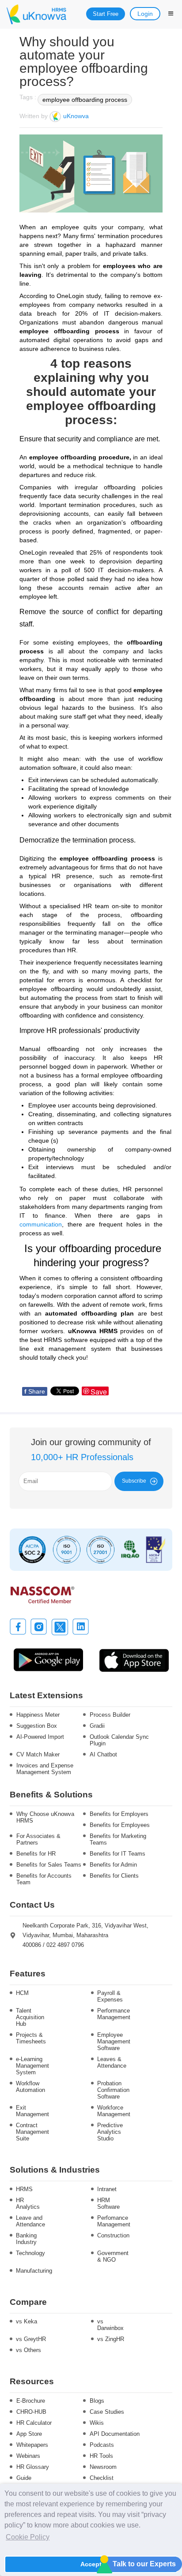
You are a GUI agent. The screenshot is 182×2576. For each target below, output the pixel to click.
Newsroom (103, 2467)
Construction (112, 2235)
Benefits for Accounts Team (44, 1879)
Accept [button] (91, 2564)
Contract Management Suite (31, 2132)
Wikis (97, 2423)
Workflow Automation (30, 2087)
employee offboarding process (85, 100)
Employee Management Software (112, 2041)
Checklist (102, 2478)
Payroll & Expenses (110, 1996)
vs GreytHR (31, 2339)
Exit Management (31, 2111)
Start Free (106, 14)
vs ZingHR (111, 2339)
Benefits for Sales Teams (49, 1865)
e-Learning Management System (31, 2066)
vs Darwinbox (110, 2325)
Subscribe (134, 1481)
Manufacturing (31, 2271)
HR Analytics (28, 2203)
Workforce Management (112, 2111)
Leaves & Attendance (112, 2062)
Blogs (97, 2401)
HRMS (24, 2189)
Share (35, 1391)
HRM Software (108, 2203)
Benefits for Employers (119, 1814)
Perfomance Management (112, 2221)
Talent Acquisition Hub (30, 2017)
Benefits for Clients (114, 1876)
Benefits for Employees (120, 1825)
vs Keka (27, 2321)
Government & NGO (112, 2256)
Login (145, 14)
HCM (22, 1993)
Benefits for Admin (113, 1865)
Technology (30, 2253)
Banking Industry (26, 2239)
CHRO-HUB (31, 2412)
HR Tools (101, 2456)
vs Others (28, 2350)
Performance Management (112, 2014)
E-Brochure (31, 2401)
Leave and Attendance (30, 2221)
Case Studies (107, 2412)
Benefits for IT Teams (118, 1854)
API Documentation (115, 2434)
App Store (29, 2434)
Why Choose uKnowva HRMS (45, 1817)
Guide (24, 2478)
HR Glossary (33, 2467)
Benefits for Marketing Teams (118, 1839)
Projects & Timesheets (31, 2038)
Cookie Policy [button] (28, 2537)
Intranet (107, 2189)
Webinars (28, 2456)
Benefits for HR (36, 1854)
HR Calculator (34, 2423)
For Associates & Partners (38, 1839)
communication (41, 1224)
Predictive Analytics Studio (110, 2132)
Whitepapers (32, 2445)
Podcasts (102, 2445)
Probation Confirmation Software (112, 2090)
